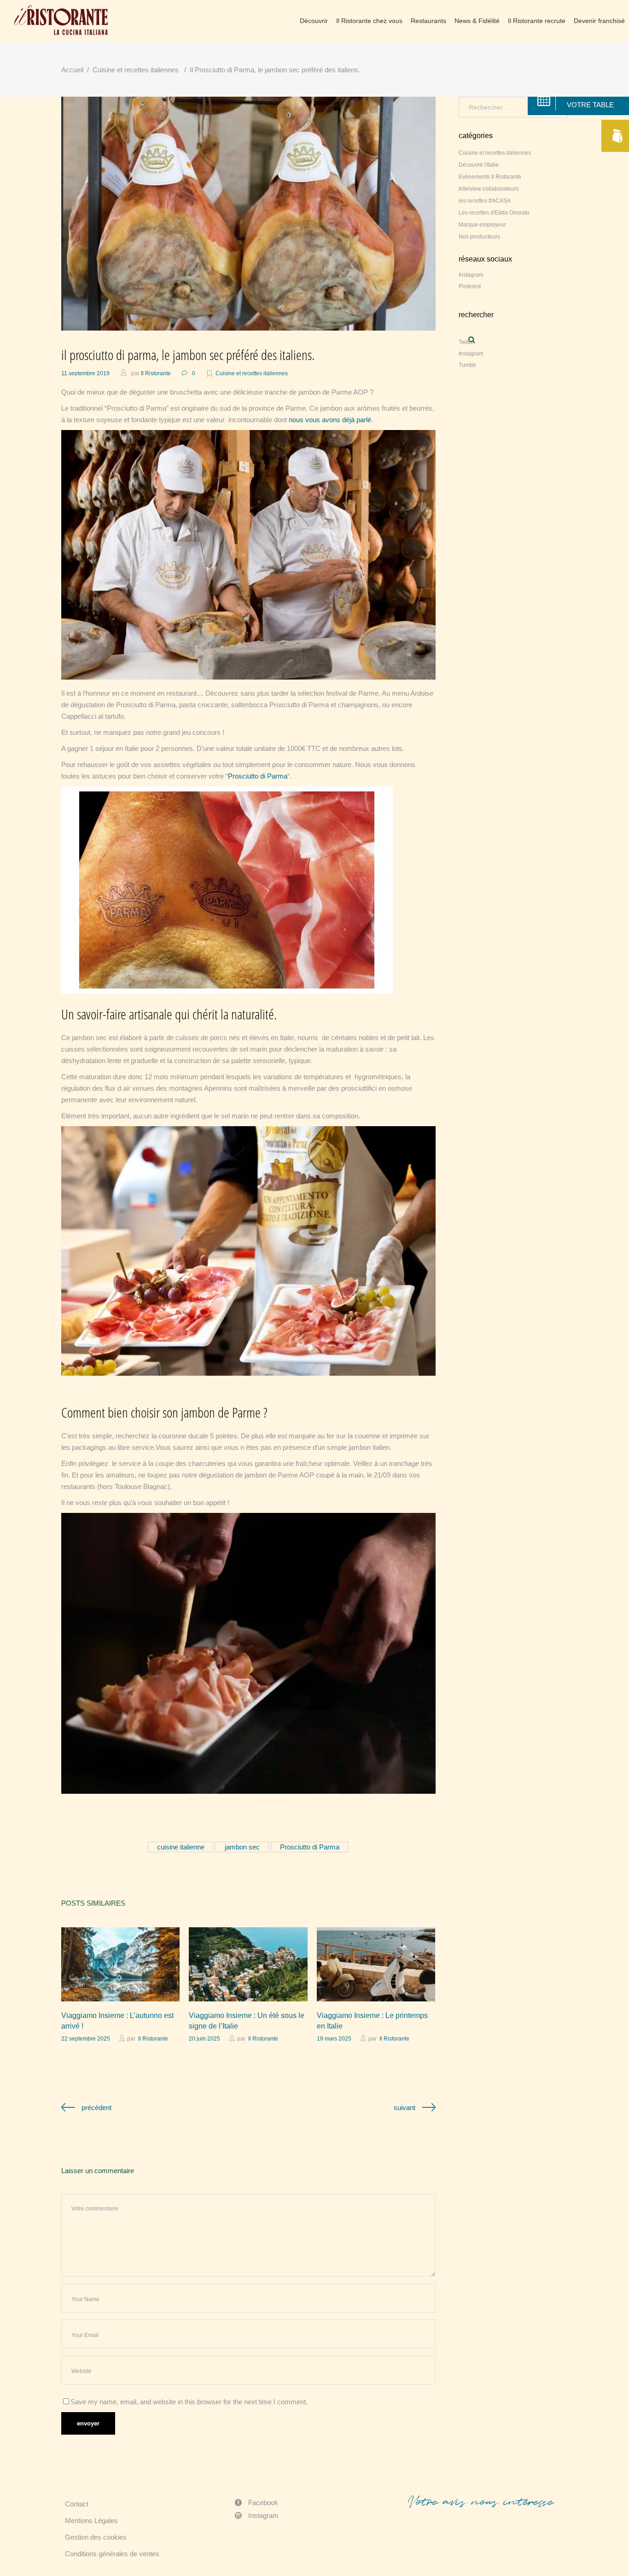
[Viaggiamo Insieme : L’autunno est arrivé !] (120, 1964)
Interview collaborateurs (489, 189)
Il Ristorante (156, 373)
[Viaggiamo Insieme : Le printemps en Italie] (376, 1964)
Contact (77, 2504)
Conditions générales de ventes (112, 2554)
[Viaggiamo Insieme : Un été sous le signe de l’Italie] (248, 1964)
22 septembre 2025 (86, 2039)
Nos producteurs (479, 237)
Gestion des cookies (96, 2537)
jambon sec (242, 1847)
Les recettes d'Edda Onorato (494, 213)
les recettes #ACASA (485, 201)
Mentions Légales (91, 2521)
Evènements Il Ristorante (490, 177)
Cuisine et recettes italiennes (136, 70)
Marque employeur (482, 225)
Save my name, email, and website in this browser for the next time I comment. (189, 2402)
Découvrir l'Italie (479, 165)
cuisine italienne (181, 1847)
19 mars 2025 (334, 2039)
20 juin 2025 (204, 2039)
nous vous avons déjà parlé (330, 420)
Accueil (72, 70)
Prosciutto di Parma (258, 776)
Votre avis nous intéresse (481, 2502)
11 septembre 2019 (85, 373)
